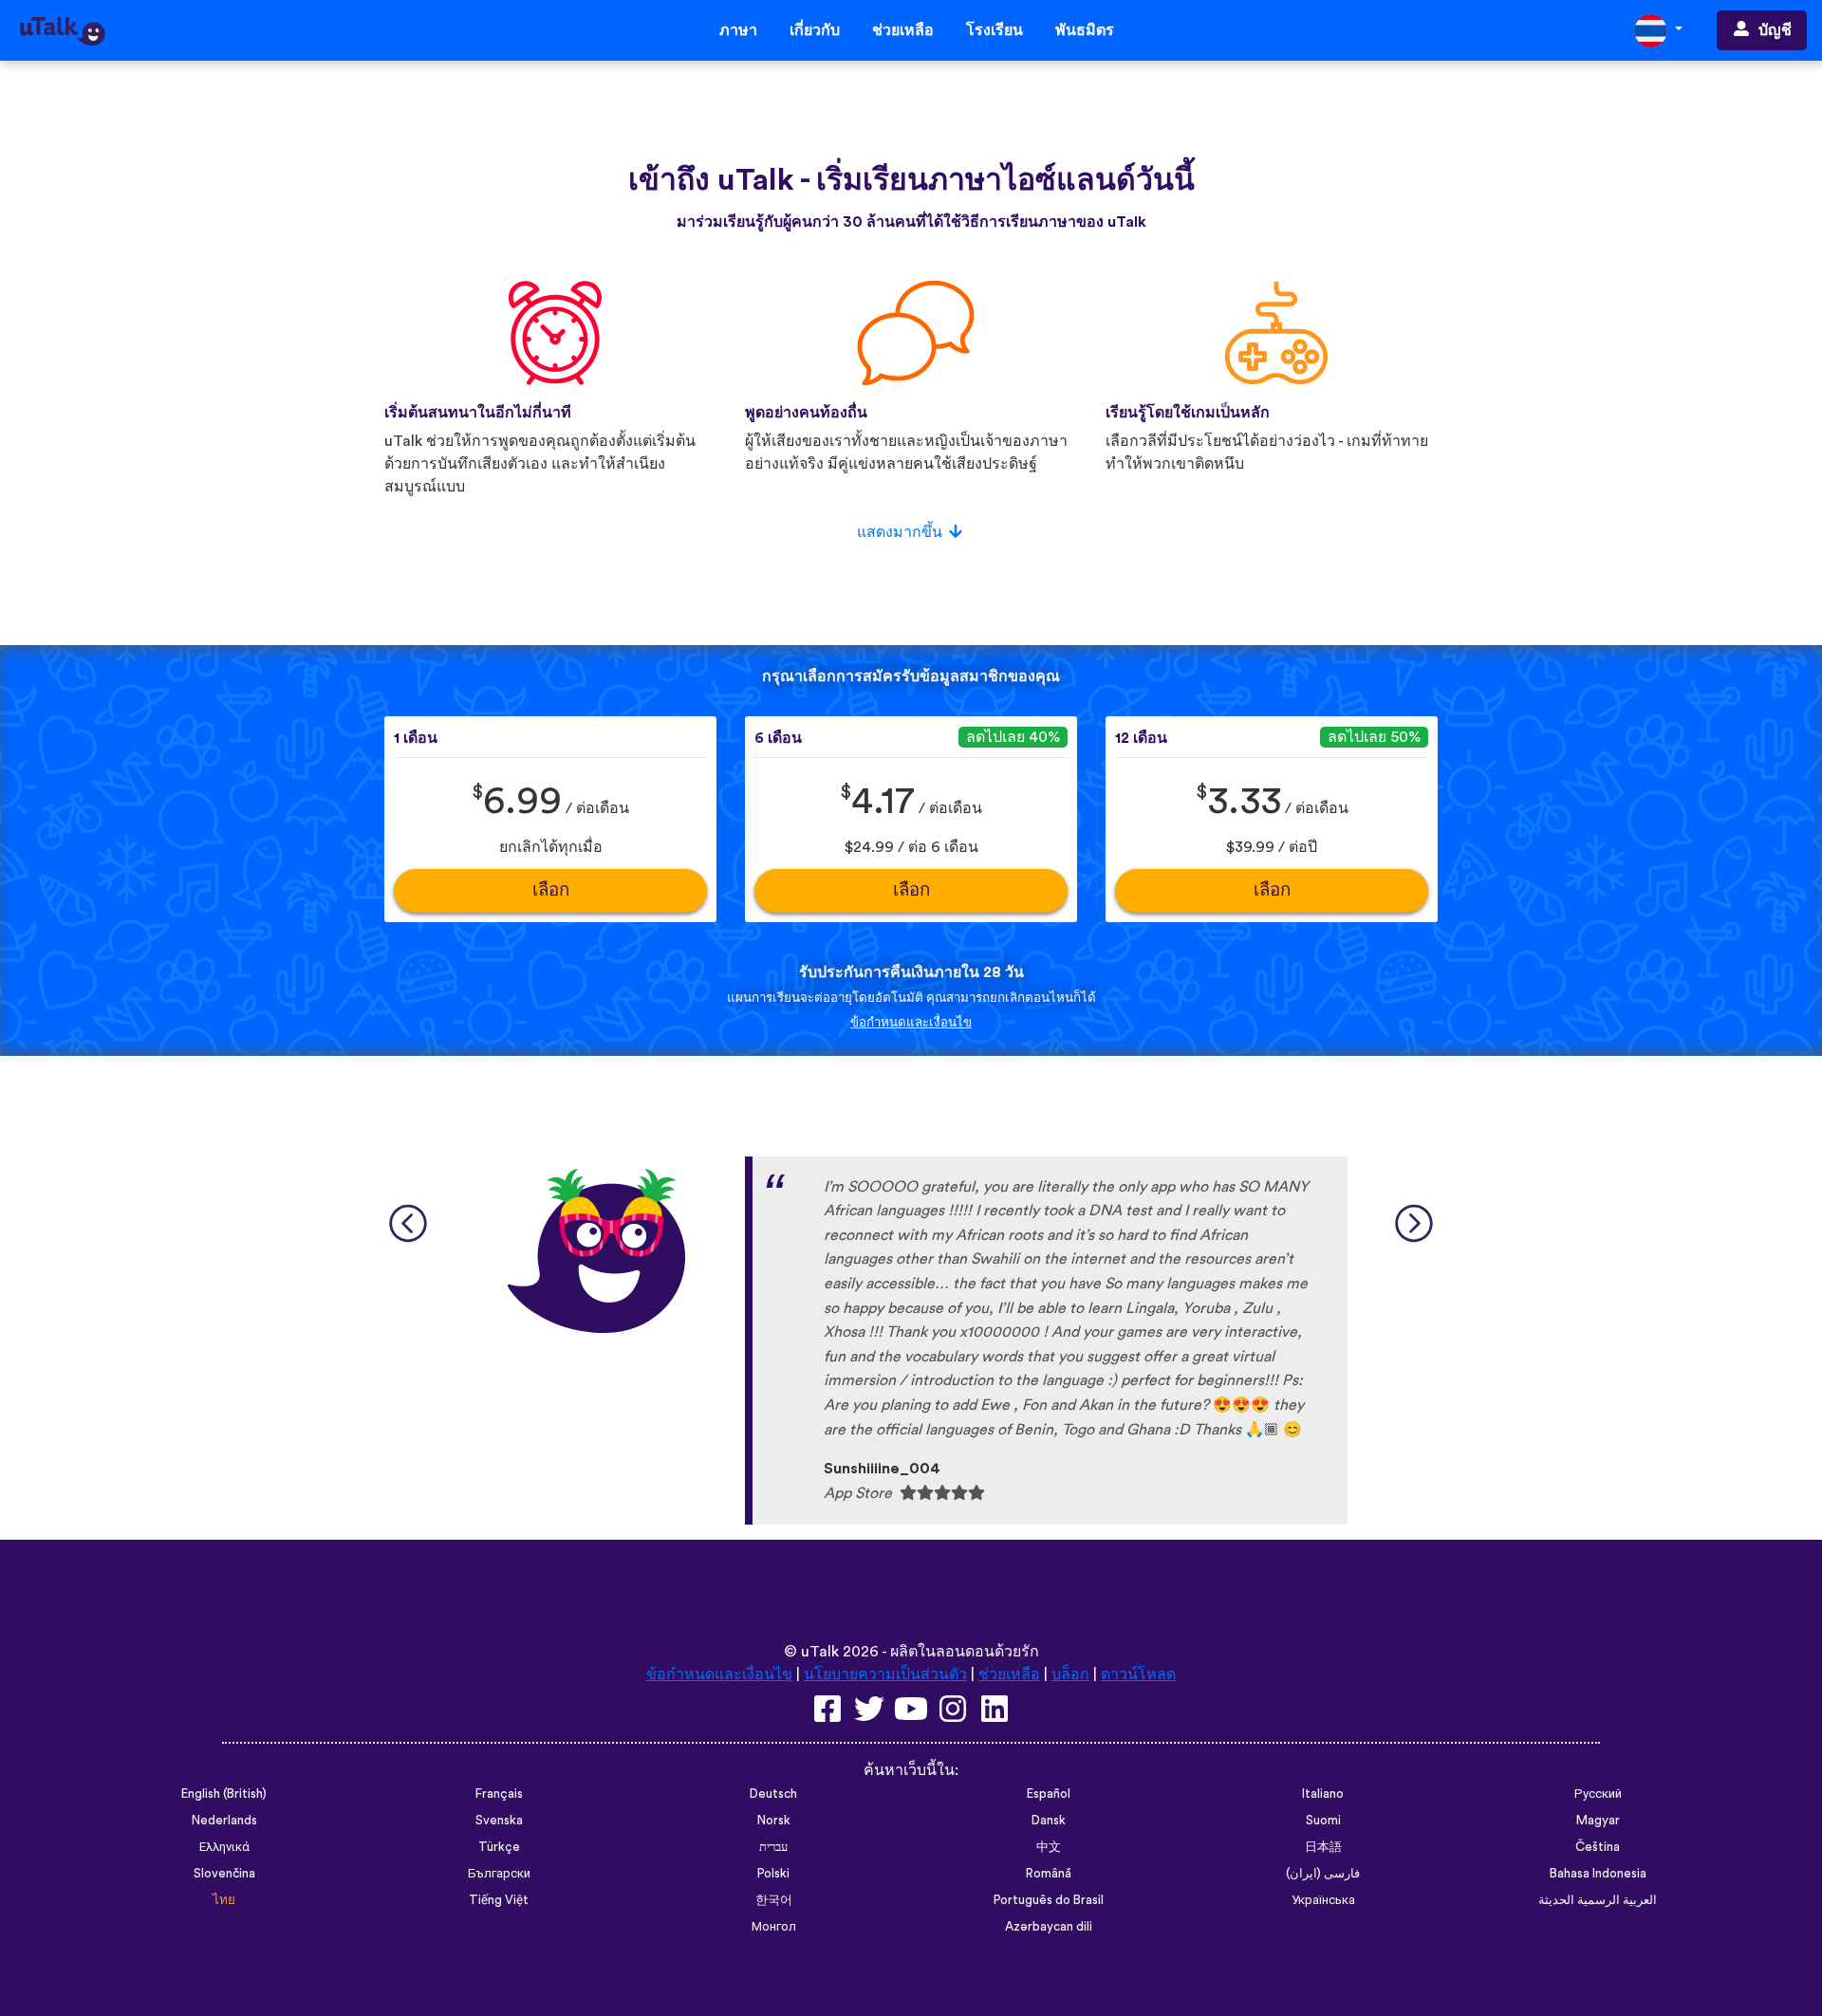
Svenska (499, 1821)
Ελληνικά (224, 1847)
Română (1049, 1874)
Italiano (1323, 1794)
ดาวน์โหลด (1138, 1674)
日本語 (1323, 1847)
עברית (773, 1847)
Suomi (1323, 1821)
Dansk (1049, 1821)
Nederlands (224, 1821)
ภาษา (738, 30)
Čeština (1598, 1847)
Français (499, 1794)
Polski (773, 1874)
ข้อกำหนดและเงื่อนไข (911, 1023)
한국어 (774, 1900)
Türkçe (499, 1847)
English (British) (224, 1794)
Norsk (774, 1821)
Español (1049, 1794)
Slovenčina (224, 1874)
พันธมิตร (1085, 30)
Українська (1323, 1900)
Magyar (1598, 1821)
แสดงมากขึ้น (900, 532)
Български (499, 1874)
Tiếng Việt (499, 1900)
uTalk (820, 1652)
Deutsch (773, 1794)
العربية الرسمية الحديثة (1598, 1900)
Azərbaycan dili (1049, 1927)
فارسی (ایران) (1323, 1874)
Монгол (774, 1927)
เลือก (551, 890)
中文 (1049, 1847)
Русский (1598, 1794)
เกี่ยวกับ (815, 30)
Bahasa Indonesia (1598, 1874)
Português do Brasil (1049, 1900)
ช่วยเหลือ (903, 30)
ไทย (224, 1900)
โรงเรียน (995, 30)
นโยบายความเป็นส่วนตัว (885, 1674)
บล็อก (1070, 1674)
